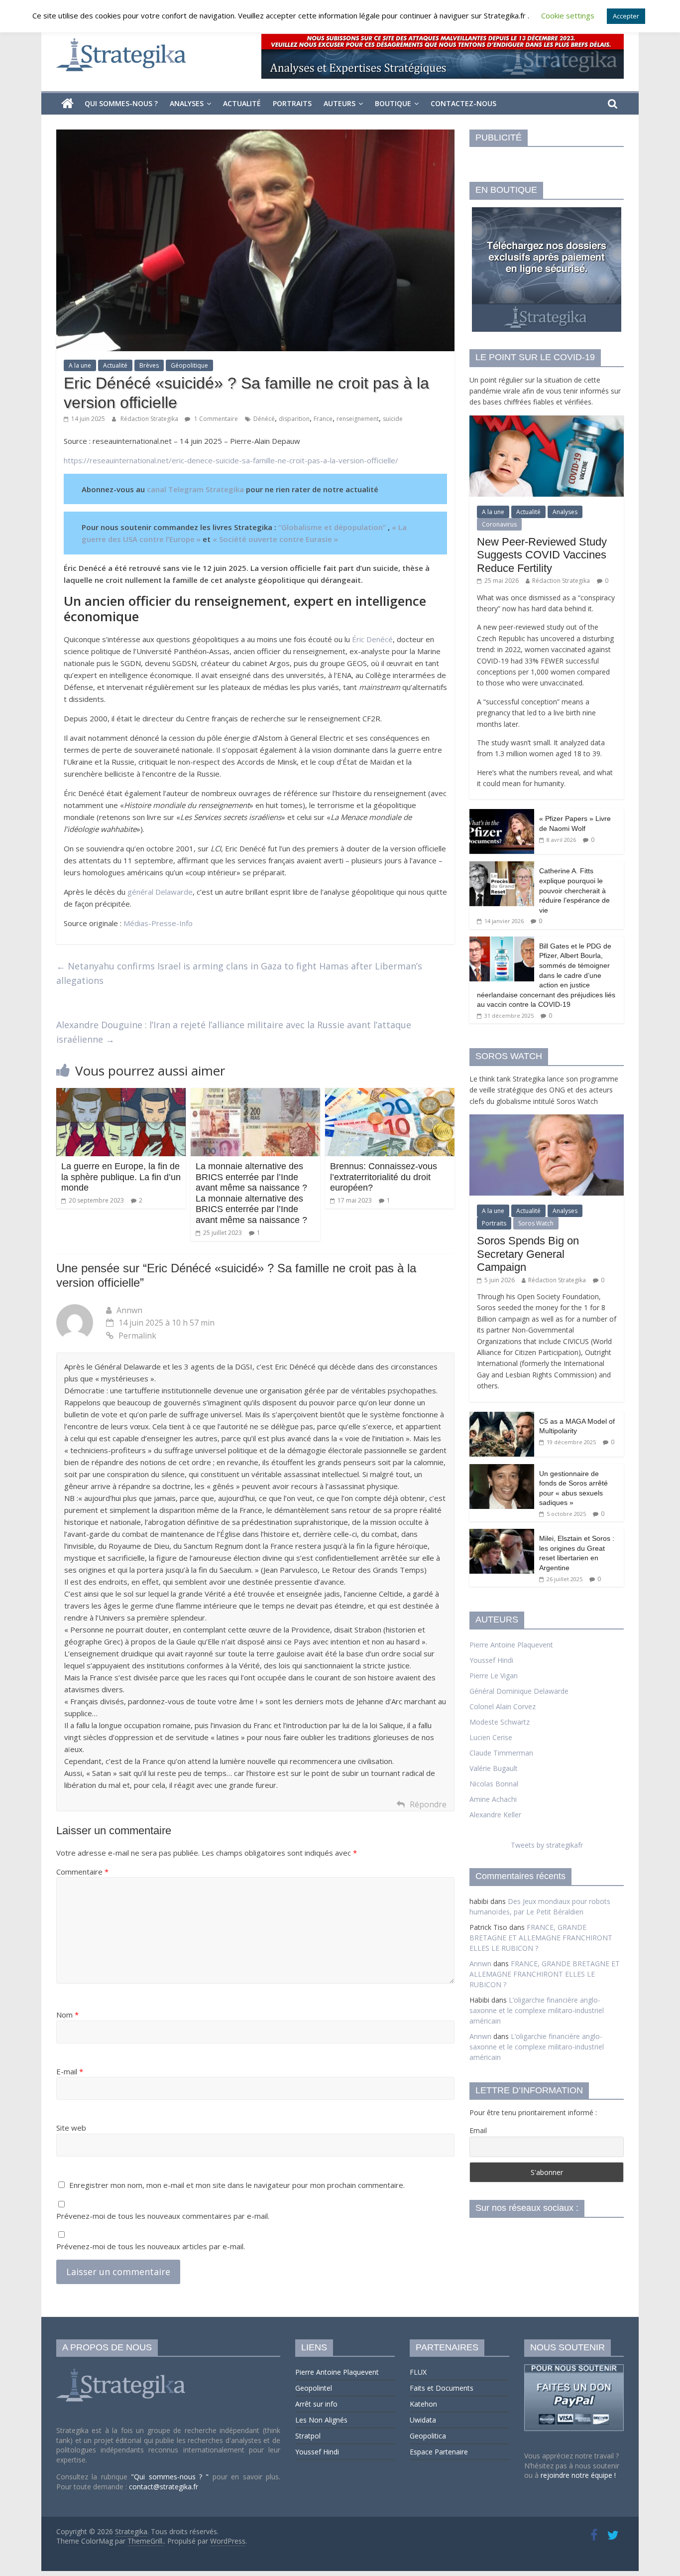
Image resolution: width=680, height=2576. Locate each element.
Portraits (292, 103)
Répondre (428, 1804)
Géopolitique (189, 365)
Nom (67, 2015)
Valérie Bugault (494, 1768)
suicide (393, 419)
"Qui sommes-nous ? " (172, 2477)
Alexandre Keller (495, 1815)
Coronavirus (499, 524)
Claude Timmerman (501, 1753)
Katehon (423, 2404)
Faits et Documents (442, 2388)
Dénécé (264, 419)
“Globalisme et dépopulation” (332, 527)
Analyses (187, 103)
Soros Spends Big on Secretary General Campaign (528, 1254)
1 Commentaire (215, 419)
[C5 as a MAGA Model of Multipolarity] (502, 1417)
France (323, 419)
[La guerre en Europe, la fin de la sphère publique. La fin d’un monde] (121, 1094)
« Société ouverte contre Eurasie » (275, 539)
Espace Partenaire (439, 2452)
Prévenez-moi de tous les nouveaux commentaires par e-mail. (163, 2216)
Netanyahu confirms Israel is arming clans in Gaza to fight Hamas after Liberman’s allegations (239, 973)
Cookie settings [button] (568, 15)
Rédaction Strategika (150, 419)
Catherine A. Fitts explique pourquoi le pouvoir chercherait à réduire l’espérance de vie (574, 890)
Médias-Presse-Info (158, 923)
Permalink (137, 1336)
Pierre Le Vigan (494, 1676)
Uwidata (423, 2420)
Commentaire (82, 1872)
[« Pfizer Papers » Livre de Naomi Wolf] (502, 814)
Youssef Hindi (491, 1660)
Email (478, 2130)
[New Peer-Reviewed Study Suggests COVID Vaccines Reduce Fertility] (547, 421)
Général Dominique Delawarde (519, 1691)
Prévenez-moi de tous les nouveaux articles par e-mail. (151, 2246)
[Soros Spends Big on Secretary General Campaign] (547, 1120)
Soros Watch (536, 1223)
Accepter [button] (626, 16)
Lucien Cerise (491, 1737)
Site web (71, 2128)
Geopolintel (314, 2388)
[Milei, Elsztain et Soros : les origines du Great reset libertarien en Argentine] (502, 1534)
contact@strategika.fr (164, 2487)
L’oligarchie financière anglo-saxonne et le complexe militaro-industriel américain (537, 2010)
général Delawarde (160, 892)
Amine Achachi (493, 1799)
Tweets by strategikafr (547, 1845)
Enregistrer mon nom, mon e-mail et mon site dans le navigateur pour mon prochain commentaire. (237, 2185)
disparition (294, 419)
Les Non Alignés (321, 2420)
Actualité (242, 103)
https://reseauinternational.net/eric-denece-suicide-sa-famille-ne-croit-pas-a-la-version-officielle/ (231, 460)
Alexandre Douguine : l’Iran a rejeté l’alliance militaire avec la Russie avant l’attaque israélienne (234, 1032)
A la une (80, 365)
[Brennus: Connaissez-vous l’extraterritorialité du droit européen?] (390, 1094)
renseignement (358, 419)
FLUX (418, 2372)
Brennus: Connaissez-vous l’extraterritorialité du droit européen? (384, 1177)
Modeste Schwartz (500, 1722)
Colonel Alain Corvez (503, 1706)
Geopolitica (428, 2436)
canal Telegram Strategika (195, 489)
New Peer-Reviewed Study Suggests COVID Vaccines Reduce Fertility (542, 555)
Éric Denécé (372, 639)
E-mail (70, 2071)
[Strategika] (67, 104)
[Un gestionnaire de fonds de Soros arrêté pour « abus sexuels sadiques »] (502, 1469)
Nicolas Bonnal (494, 1784)
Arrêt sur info (316, 2404)
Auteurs (340, 103)
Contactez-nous (463, 103)
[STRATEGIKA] (122, 2369)
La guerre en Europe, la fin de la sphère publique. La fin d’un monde (121, 1177)
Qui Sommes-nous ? (121, 103)
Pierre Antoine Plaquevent (511, 1645)
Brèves (149, 365)
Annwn (129, 1310)
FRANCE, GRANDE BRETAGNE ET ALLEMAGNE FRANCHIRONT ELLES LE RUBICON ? (541, 1938)
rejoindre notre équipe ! (578, 2475)
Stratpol (308, 2436)
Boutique (393, 103)
